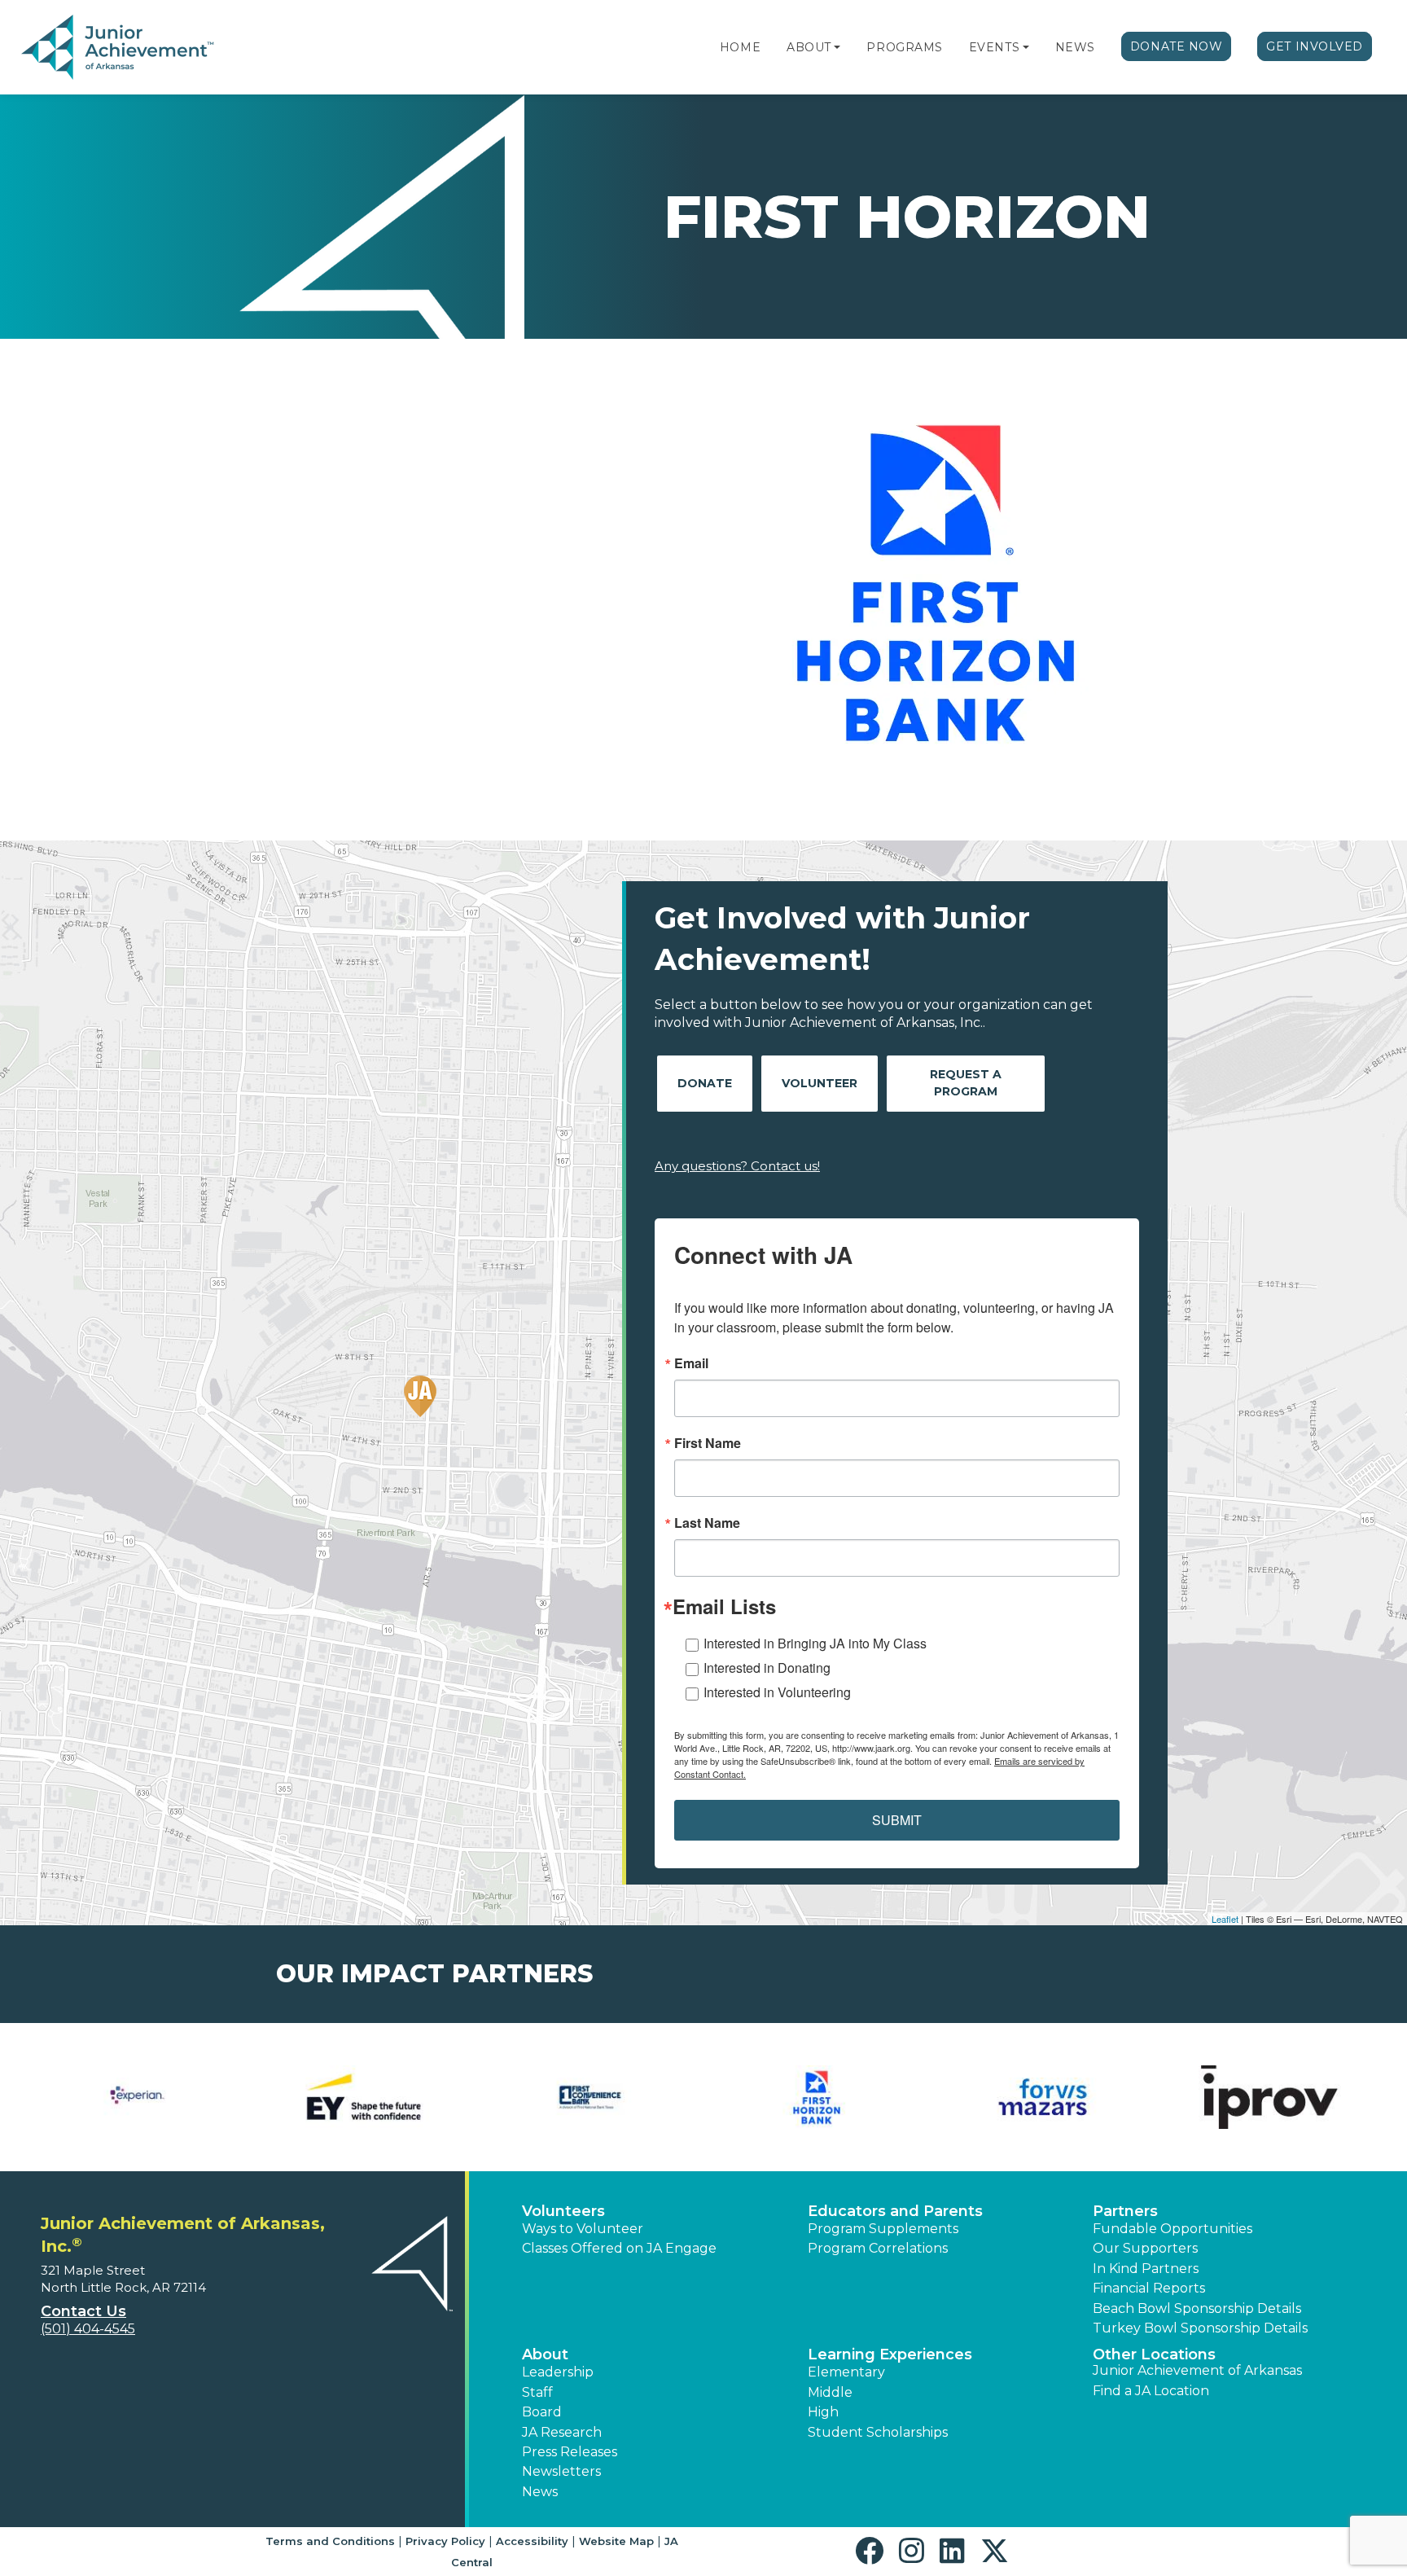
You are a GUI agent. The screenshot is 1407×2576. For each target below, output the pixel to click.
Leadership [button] (558, 2372)
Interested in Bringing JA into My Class (815, 1643)
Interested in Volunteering (777, 1692)
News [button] (540, 2492)
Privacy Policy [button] (445, 2541)
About (809, 47)
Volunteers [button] (563, 2211)
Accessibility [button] (532, 2541)
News (1075, 47)
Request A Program (966, 1083)
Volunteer (820, 1083)
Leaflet (1225, 1919)
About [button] (545, 2354)
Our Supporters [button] (1145, 2248)
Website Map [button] (616, 2541)
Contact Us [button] (83, 2311)
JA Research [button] (562, 2432)
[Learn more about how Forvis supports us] (1043, 2097)
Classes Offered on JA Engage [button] (619, 2248)
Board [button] (542, 2412)
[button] (837, 47)
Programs (904, 47)
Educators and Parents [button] (895, 2211)
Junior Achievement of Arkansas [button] (1197, 2370)
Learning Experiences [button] (890, 2354)
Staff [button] (537, 2392)
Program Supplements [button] (883, 2229)
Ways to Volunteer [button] (583, 2229)
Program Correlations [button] (878, 2248)
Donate (705, 1083)
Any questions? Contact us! (737, 1166)
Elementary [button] (846, 2372)
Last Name (707, 1523)
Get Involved (1315, 46)
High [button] (823, 2412)
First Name (708, 1443)
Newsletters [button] (561, 2471)
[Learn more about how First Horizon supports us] (817, 2097)
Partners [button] (1125, 2211)
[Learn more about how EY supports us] (364, 2097)
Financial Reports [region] (1149, 2288)
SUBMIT (897, 1820)
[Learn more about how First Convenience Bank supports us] (590, 2097)
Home (740, 47)
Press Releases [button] (570, 2452)
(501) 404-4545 (88, 2329)
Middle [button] (830, 2392)
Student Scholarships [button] (878, 2432)
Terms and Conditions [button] (330, 2541)
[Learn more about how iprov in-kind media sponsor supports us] (1269, 2097)
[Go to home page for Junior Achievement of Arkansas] (119, 48)
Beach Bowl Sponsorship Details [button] (1197, 2308)
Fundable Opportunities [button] (1172, 2229)
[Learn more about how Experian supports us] (138, 2097)
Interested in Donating (767, 1668)
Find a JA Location (1151, 2391)
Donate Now (1177, 46)
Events (994, 47)
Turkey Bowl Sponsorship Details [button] (1200, 2328)
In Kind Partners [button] (1146, 2269)
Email (691, 1363)
